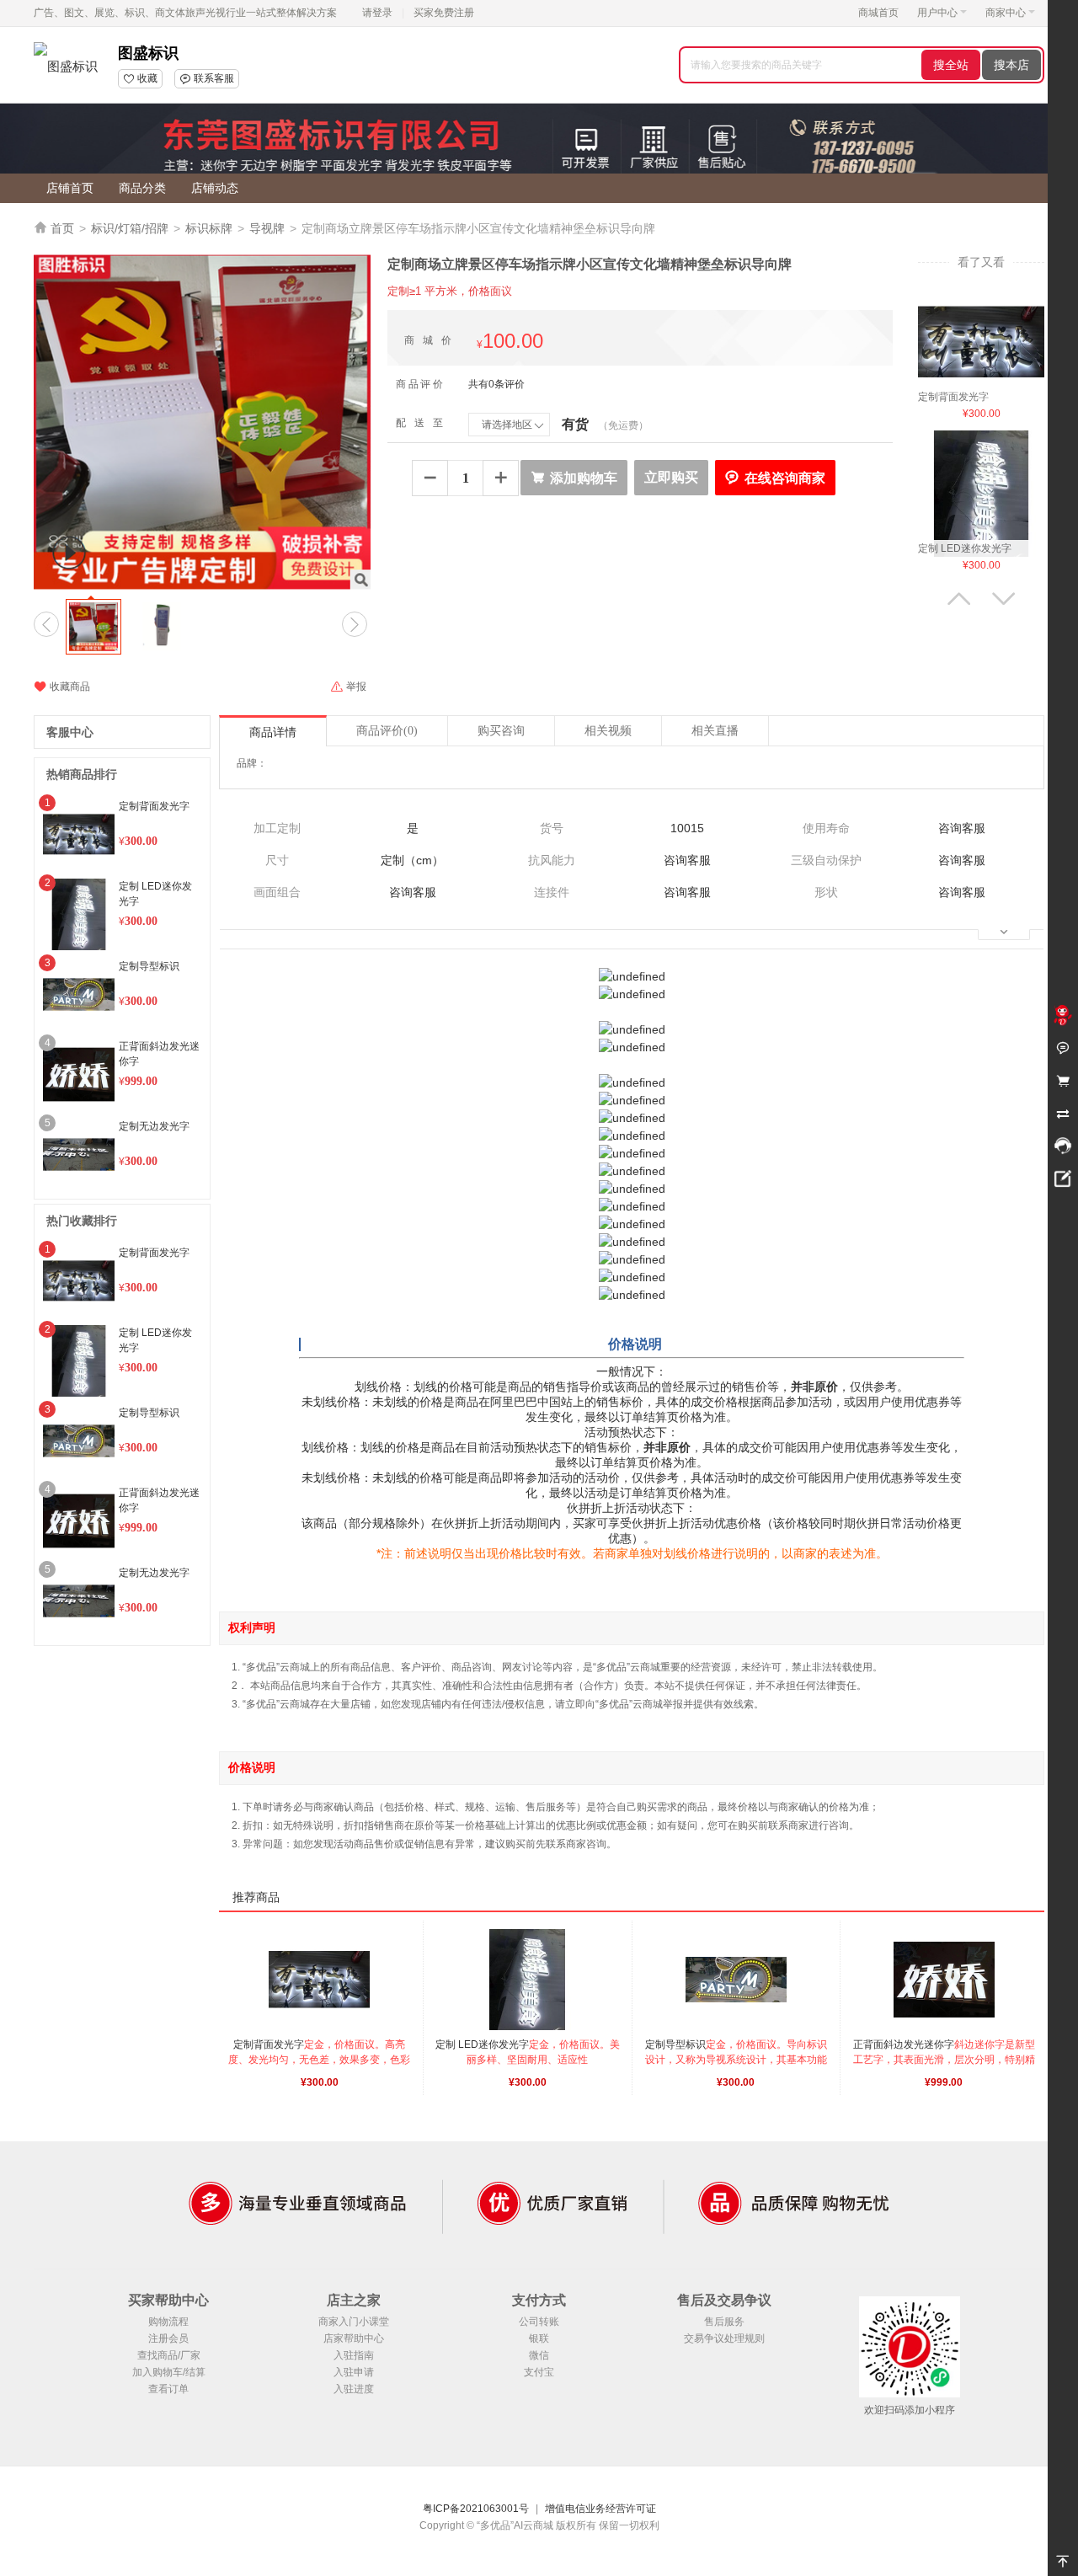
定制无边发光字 (154, 1126)
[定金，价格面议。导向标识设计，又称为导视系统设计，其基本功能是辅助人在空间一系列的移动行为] (736, 1980)
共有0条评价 (496, 384)
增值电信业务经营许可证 (600, 2509)
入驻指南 (354, 2355)
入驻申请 (354, 2372)
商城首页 (878, 13)
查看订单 (168, 2389)
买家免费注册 (444, 13)
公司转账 (539, 2322)
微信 (539, 2355)
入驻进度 (354, 2389)
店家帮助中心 (354, 2338)
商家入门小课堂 (354, 2322)
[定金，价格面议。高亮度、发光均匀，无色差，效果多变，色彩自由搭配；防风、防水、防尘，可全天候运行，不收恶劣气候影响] (981, 341)
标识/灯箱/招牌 (130, 228)
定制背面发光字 (154, 806)
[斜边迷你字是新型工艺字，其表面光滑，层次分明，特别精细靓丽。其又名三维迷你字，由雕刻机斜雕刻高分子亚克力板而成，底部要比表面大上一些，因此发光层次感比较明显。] (944, 1980)
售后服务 (724, 2322)
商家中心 (1006, 13)
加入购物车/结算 (169, 2372)
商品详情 (273, 732)
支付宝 (539, 2372)
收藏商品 (62, 687)
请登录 (377, 13)
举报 (348, 687)
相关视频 (608, 731)
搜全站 (951, 65)
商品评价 (387, 731)
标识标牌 (209, 228)
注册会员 (168, 2338)
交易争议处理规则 (724, 2338)
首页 (62, 228)
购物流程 (168, 2322)
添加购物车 (574, 478)
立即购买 (671, 477)
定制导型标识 (149, 966)
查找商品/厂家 (169, 2355)
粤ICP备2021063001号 (476, 2509)
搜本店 (1011, 65)
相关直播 (715, 731)
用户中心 (937, 13)
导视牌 (267, 228)
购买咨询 (501, 731)
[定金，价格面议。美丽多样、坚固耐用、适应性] (981, 493)
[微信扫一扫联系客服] (1063, 1146)
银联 (539, 2338)
